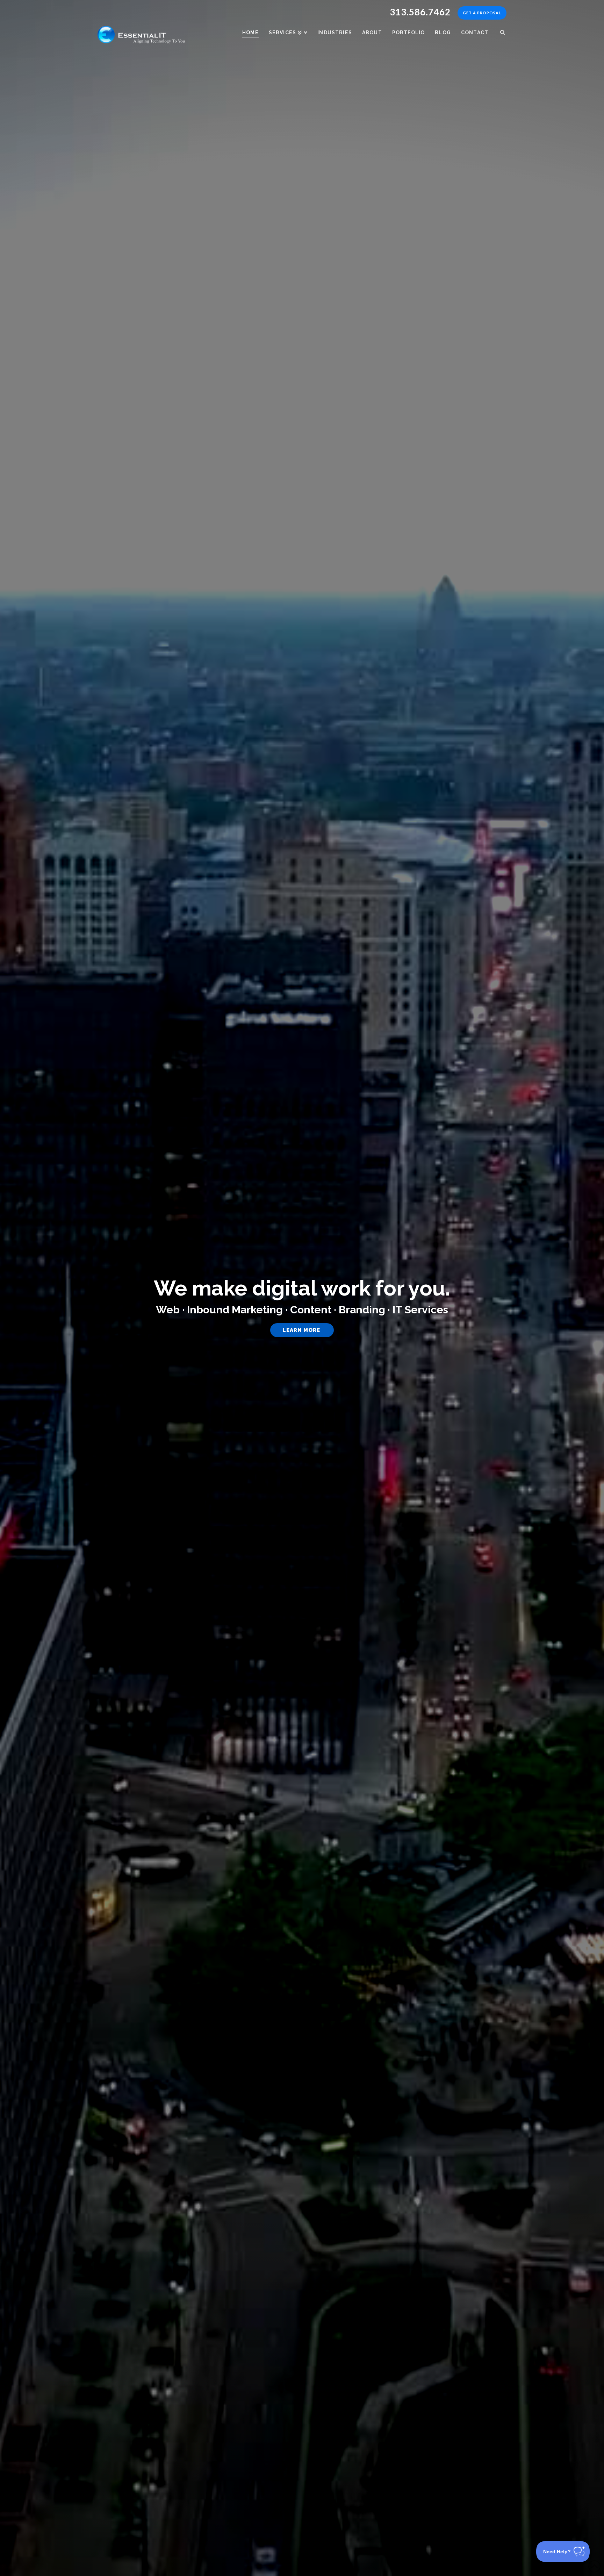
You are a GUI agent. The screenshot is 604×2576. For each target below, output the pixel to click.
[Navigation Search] (500, 28)
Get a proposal (482, 13)
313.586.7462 (420, 12)
